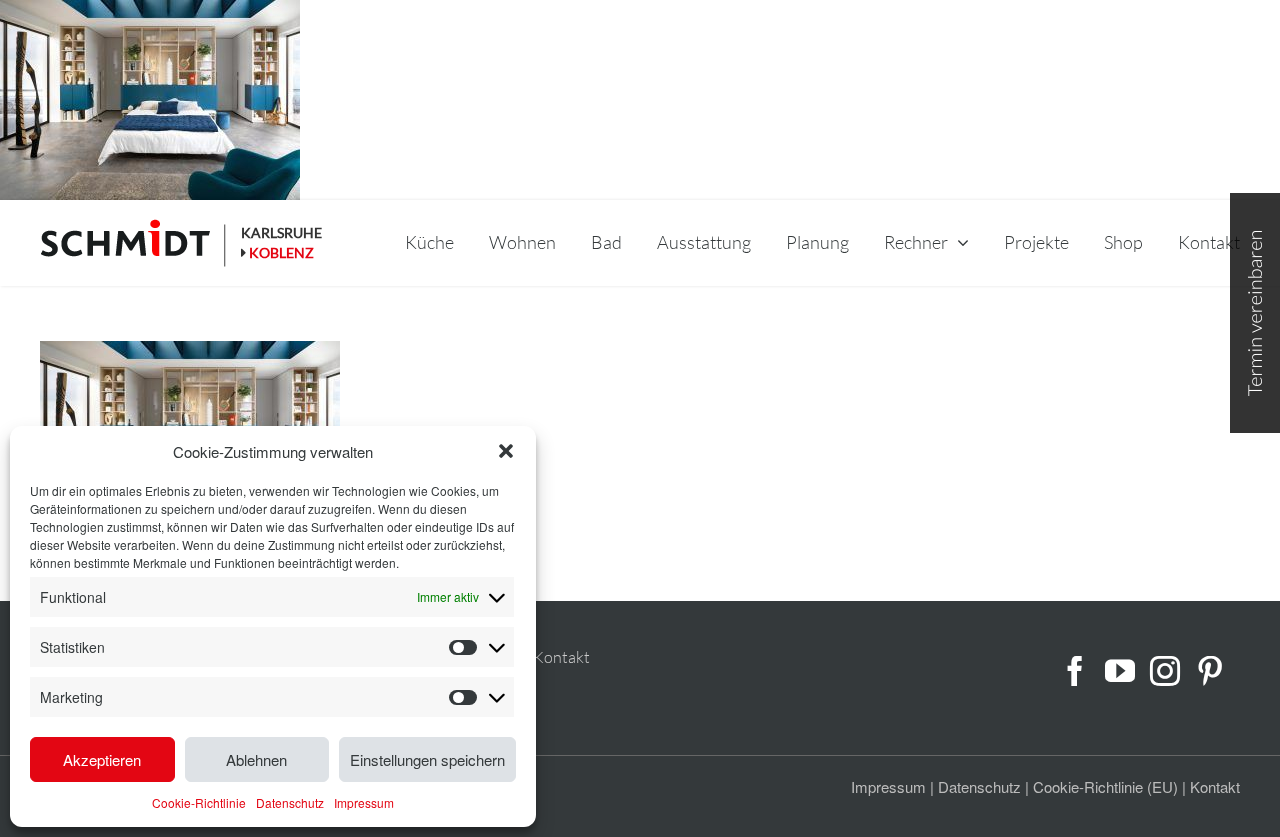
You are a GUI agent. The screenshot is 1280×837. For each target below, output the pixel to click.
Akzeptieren (102, 759)
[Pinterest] (1210, 671)
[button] (506, 451)
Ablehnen (256, 759)
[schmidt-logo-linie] (134, 243)
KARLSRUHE (281, 232)
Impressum (364, 802)
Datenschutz (290, 802)
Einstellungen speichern (427, 759)
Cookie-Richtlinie (199, 802)
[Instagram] (1165, 671)
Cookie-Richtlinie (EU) (1105, 786)
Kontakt (561, 657)
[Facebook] (1075, 671)
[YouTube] (1120, 671)
